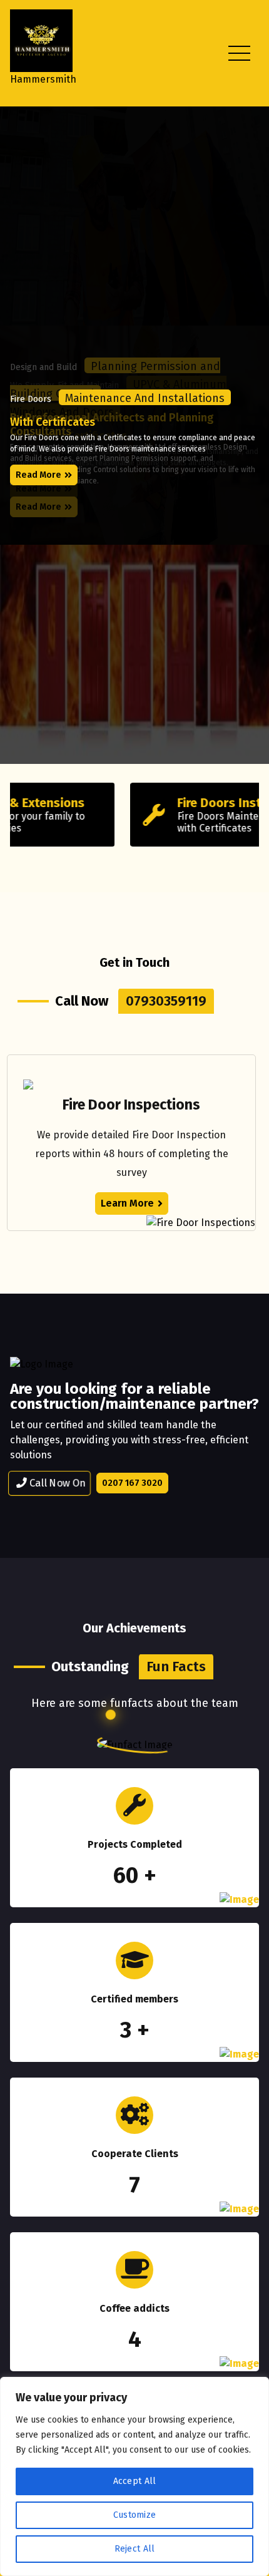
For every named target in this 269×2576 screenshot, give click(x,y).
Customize (135, 2515)
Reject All (135, 2549)
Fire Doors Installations (125, 803)
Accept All (135, 2481)
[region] (134, 2476)
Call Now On (56, 1483)
